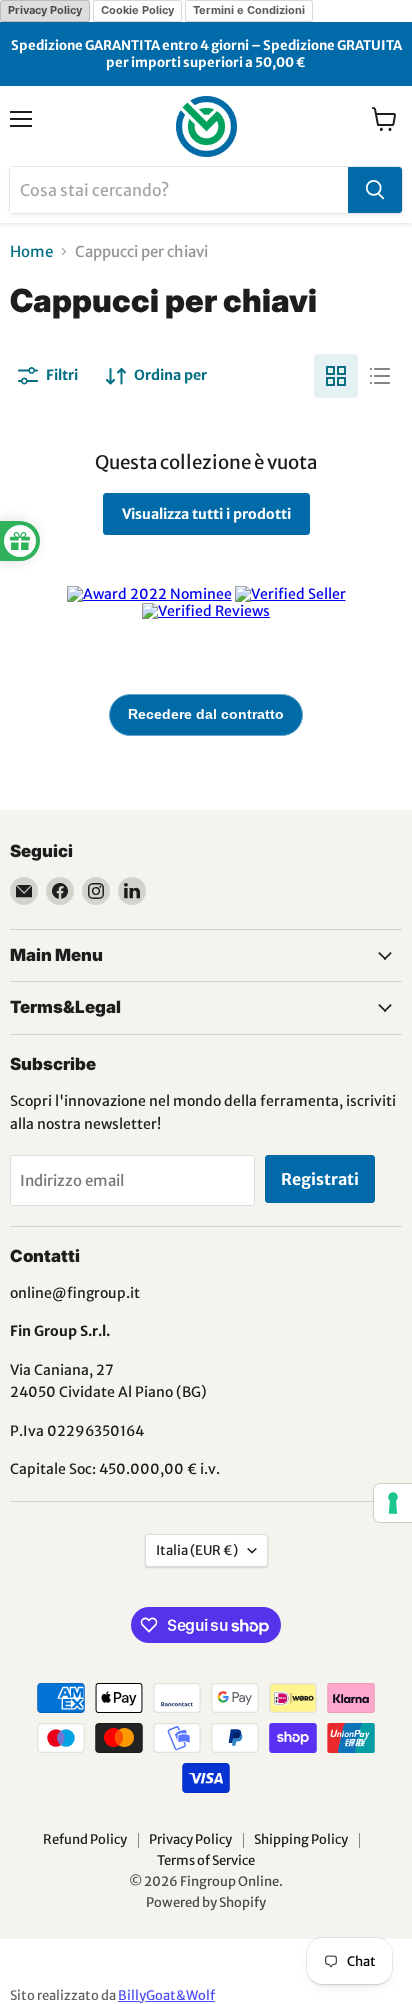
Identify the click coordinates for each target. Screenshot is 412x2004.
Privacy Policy (45, 10)
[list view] (380, 376)
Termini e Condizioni (249, 10)
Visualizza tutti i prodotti (206, 514)
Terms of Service (206, 1860)
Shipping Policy (301, 1839)
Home (31, 251)
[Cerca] (375, 190)
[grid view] (336, 376)
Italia (197, 1550)
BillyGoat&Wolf (166, 1995)
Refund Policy (85, 1839)
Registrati (320, 1179)
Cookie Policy (137, 10)
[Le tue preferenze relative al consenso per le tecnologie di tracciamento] (393, 1503)
